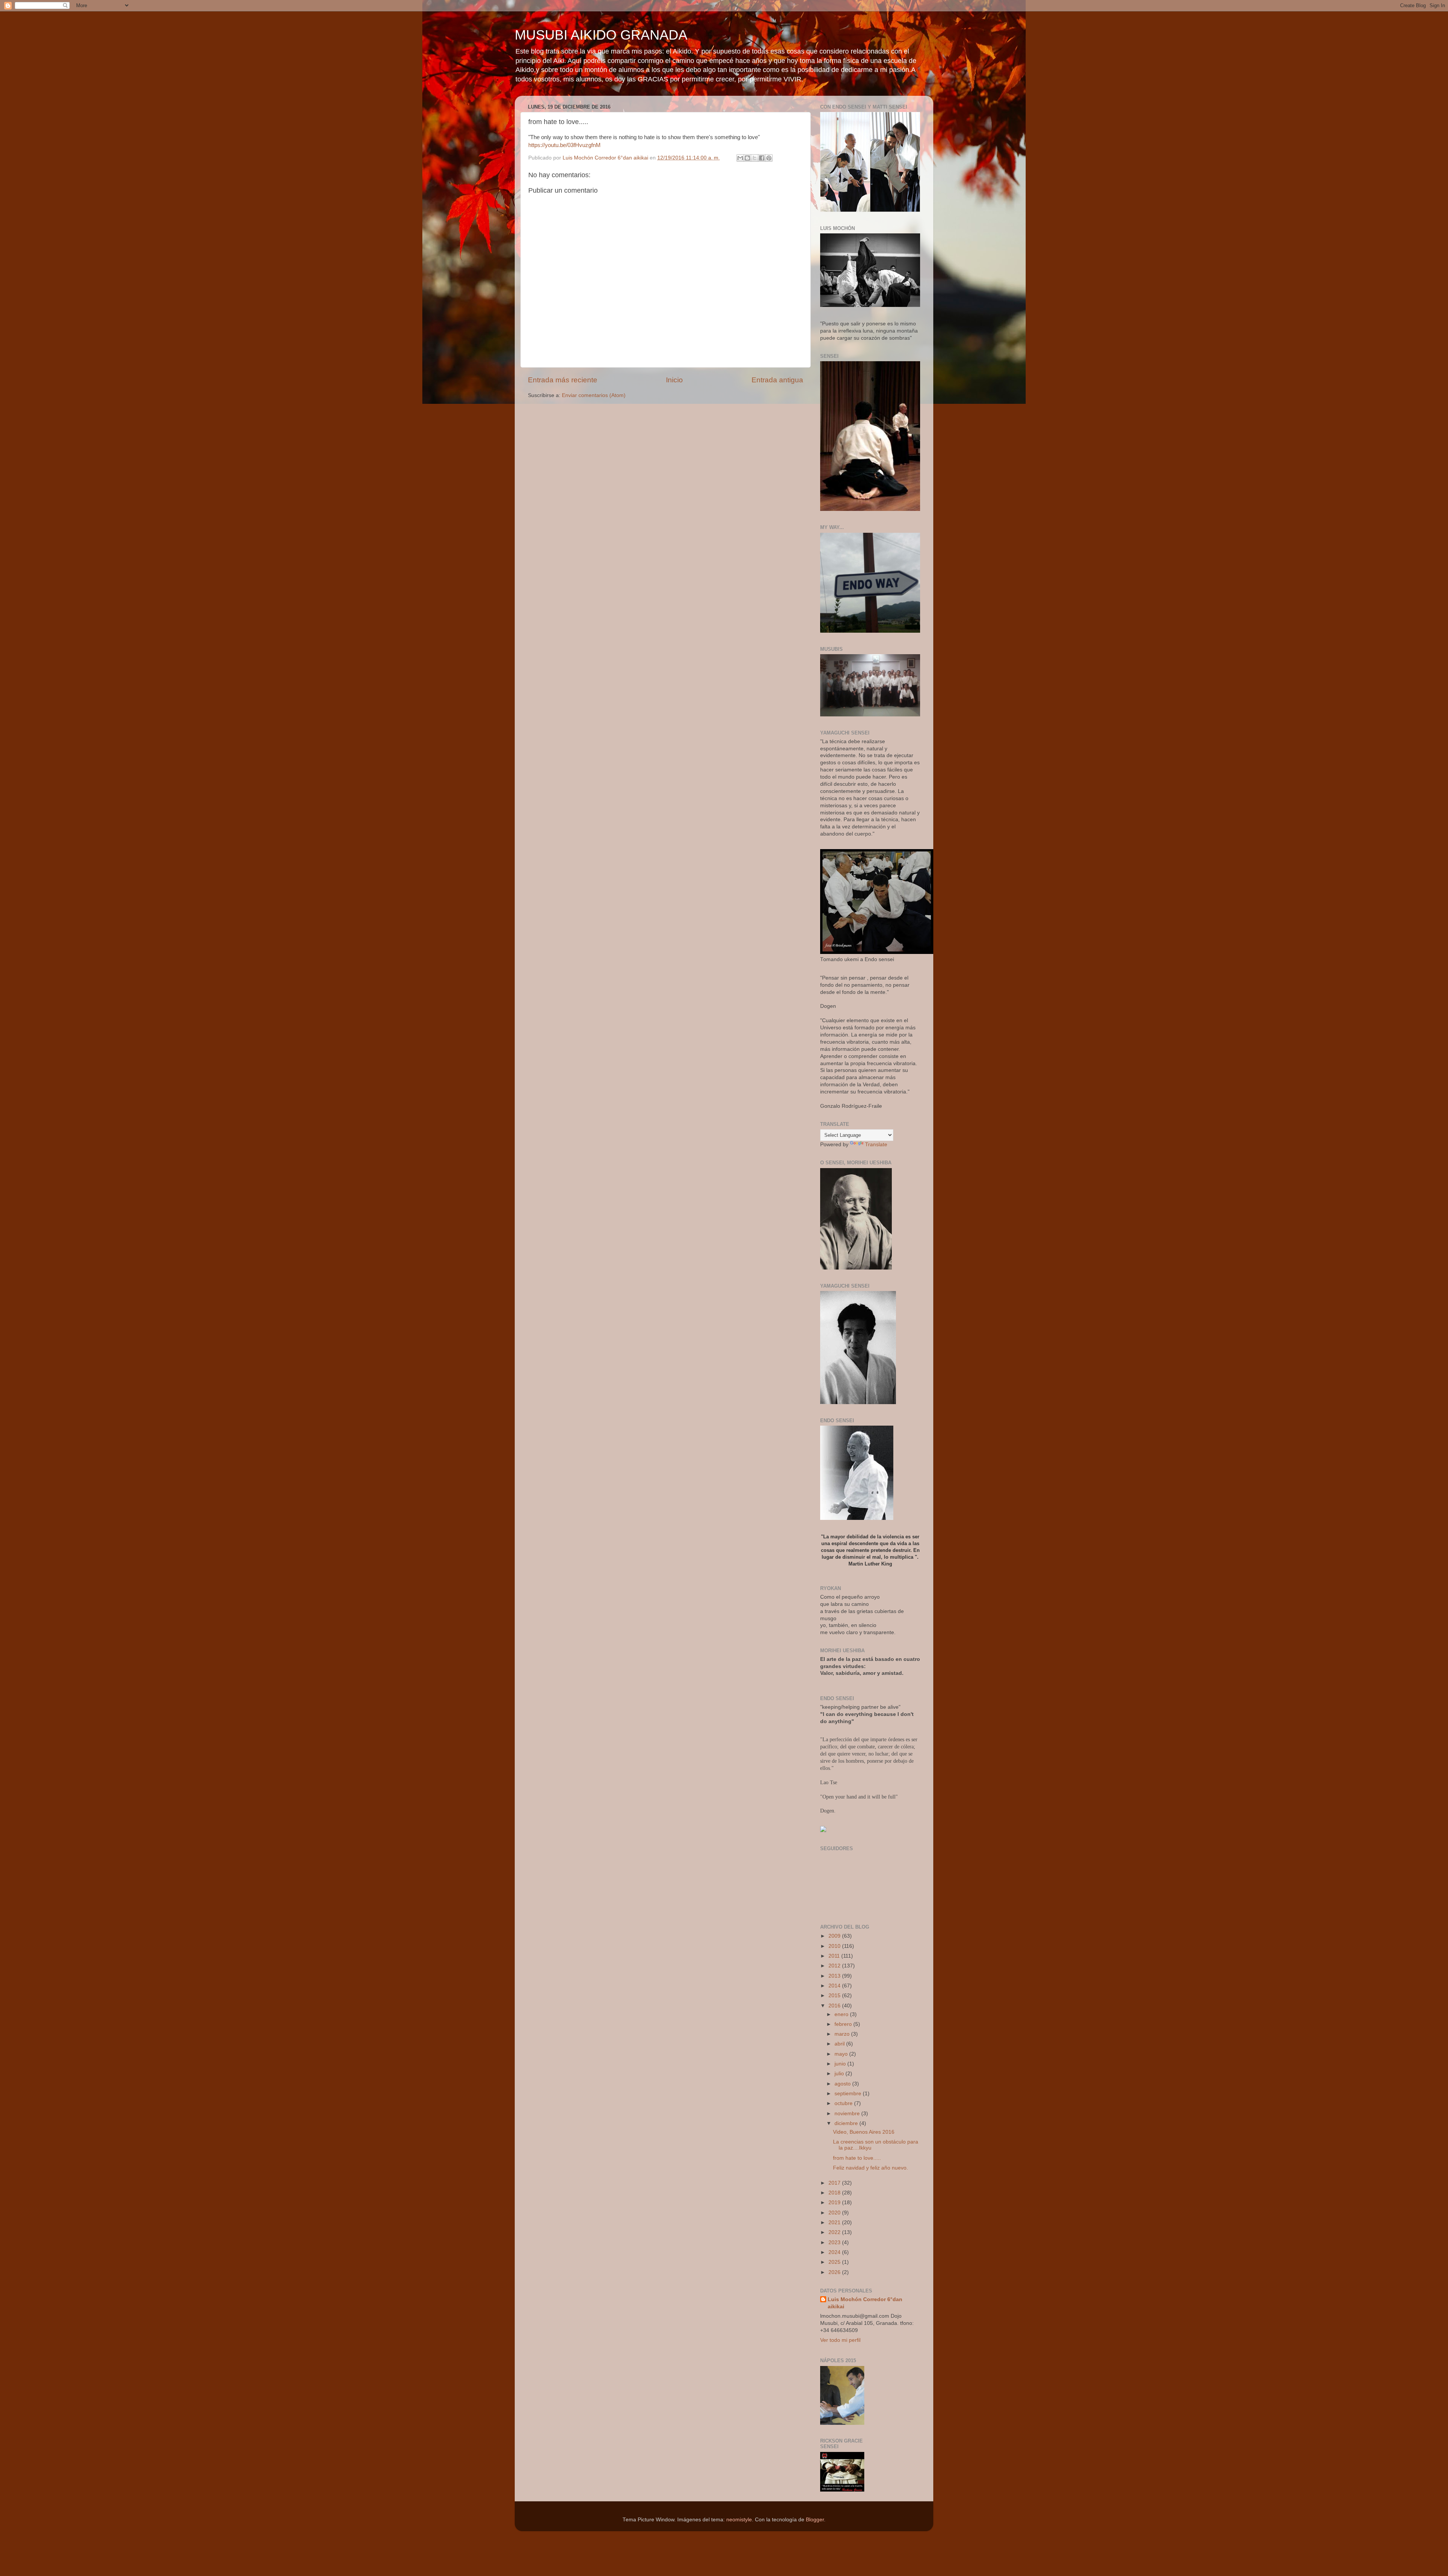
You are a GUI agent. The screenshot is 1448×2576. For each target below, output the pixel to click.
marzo (843, 2034)
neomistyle (739, 2520)
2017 (835, 2183)
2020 (835, 2213)
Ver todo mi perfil (840, 2340)
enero (842, 2014)
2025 (835, 2262)
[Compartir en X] (755, 158)
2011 (835, 1956)
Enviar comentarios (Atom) (594, 395)
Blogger (815, 2520)
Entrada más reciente (563, 380)
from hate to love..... (857, 2158)
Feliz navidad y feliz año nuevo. (870, 2168)
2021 (835, 2223)
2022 (835, 2232)
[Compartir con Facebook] (762, 158)
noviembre (848, 2114)
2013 (835, 1976)
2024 (835, 2252)
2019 (835, 2203)
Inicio (674, 380)
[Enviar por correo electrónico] (740, 158)
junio (841, 2064)
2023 (835, 2242)
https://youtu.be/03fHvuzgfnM (564, 145)
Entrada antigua (777, 380)
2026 (835, 2272)
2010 (835, 1946)
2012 (835, 1966)
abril (840, 2044)
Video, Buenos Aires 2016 (864, 2132)
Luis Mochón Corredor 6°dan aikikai (865, 2303)
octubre (844, 2103)
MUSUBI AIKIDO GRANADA (601, 35)
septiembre (849, 2094)
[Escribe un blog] (747, 158)
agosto (843, 2084)
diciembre (847, 2123)
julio (840, 2074)
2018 (835, 2193)
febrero (844, 2024)
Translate (876, 1145)
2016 (835, 2006)
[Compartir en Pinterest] (769, 158)
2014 (835, 1986)
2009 (835, 1936)
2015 (835, 1996)
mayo (842, 2054)
